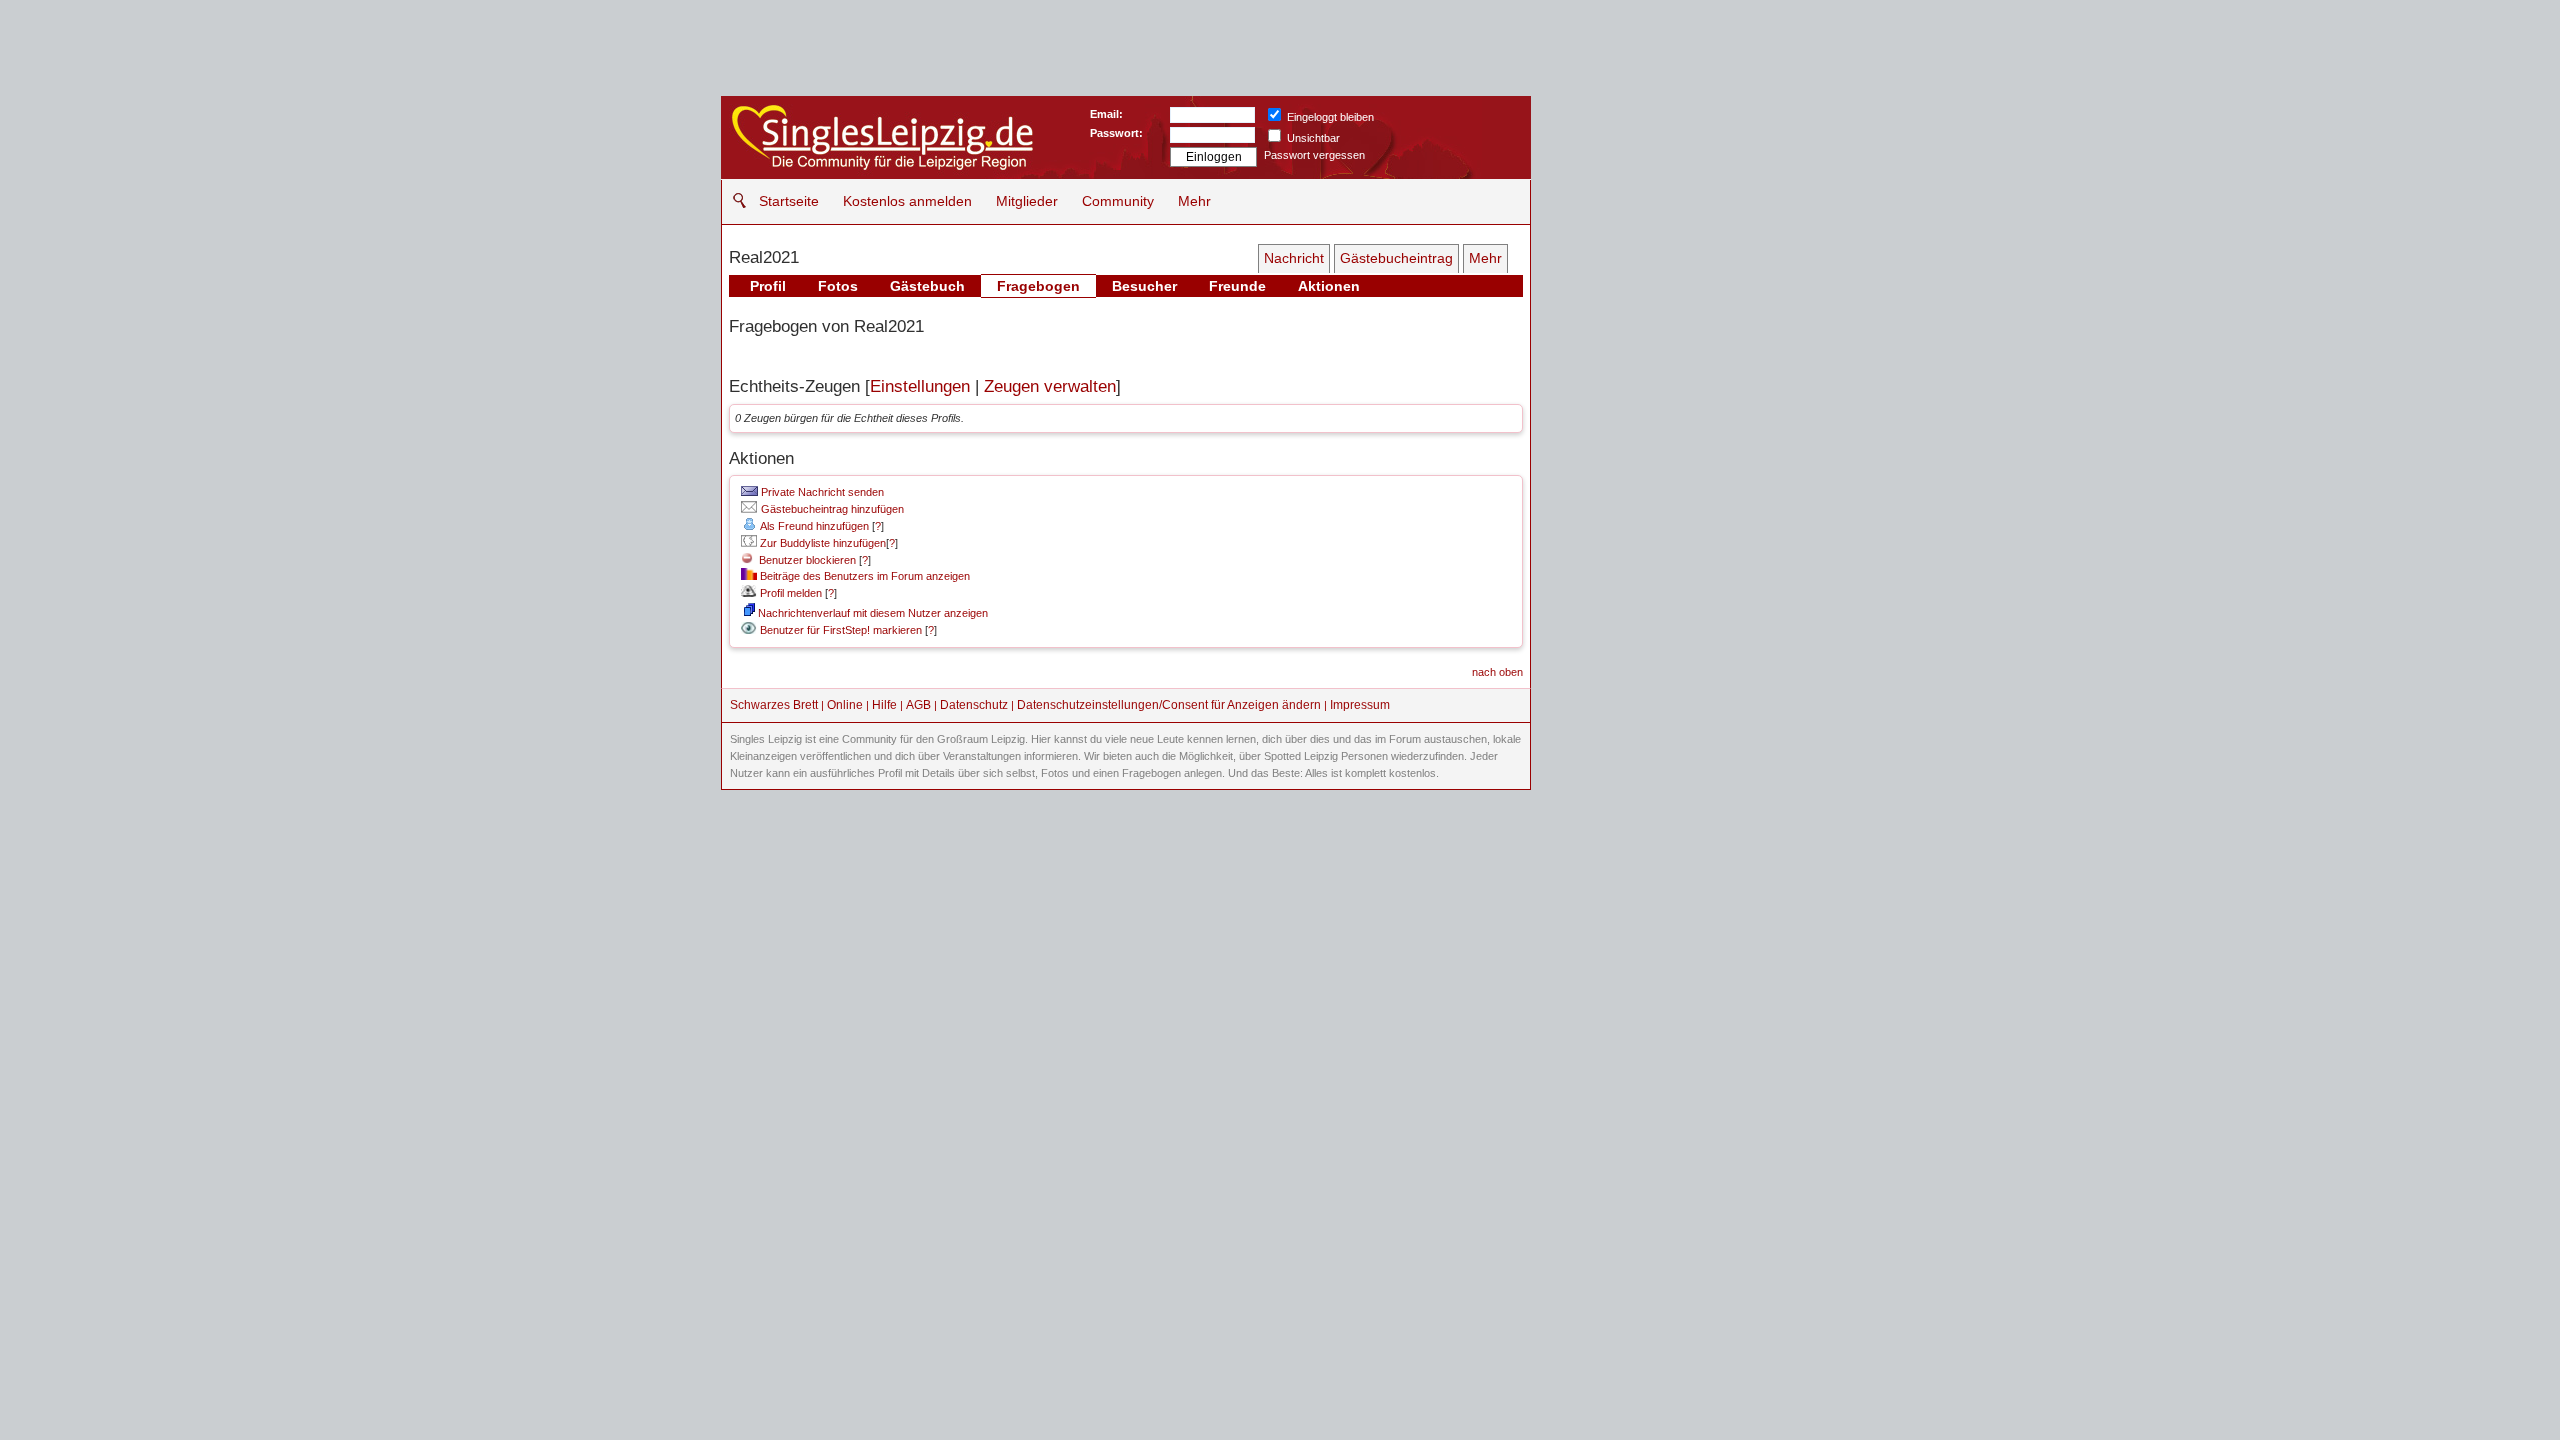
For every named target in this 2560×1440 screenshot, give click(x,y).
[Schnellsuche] (734, 200)
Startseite (789, 201)
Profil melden (789, 593)
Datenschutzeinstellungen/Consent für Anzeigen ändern (1169, 705)
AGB (918, 705)
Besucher (1144, 286)
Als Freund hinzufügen (813, 526)
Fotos (838, 286)
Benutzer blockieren (804, 560)
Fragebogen (1038, 286)
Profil (768, 286)
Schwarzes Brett (774, 705)
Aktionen (1329, 286)
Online (845, 705)
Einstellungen (920, 386)
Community (1118, 201)
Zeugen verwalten (1050, 386)
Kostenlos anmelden (907, 201)
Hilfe (884, 705)
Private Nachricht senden (821, 492)
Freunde (1237, 286)
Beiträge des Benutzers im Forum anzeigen (863, 576)
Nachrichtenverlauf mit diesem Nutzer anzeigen (871, 613)
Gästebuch (927, 286)
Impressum (1360, 705)
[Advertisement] (1685, 220)
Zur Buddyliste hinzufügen (821, 543)
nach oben (1497, 672)
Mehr (1194, 201)
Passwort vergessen (1314, 155)
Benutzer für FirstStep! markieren (841, 630)
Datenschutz (974, 705)
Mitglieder (1027, 201)
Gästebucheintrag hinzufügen (831, 509)
